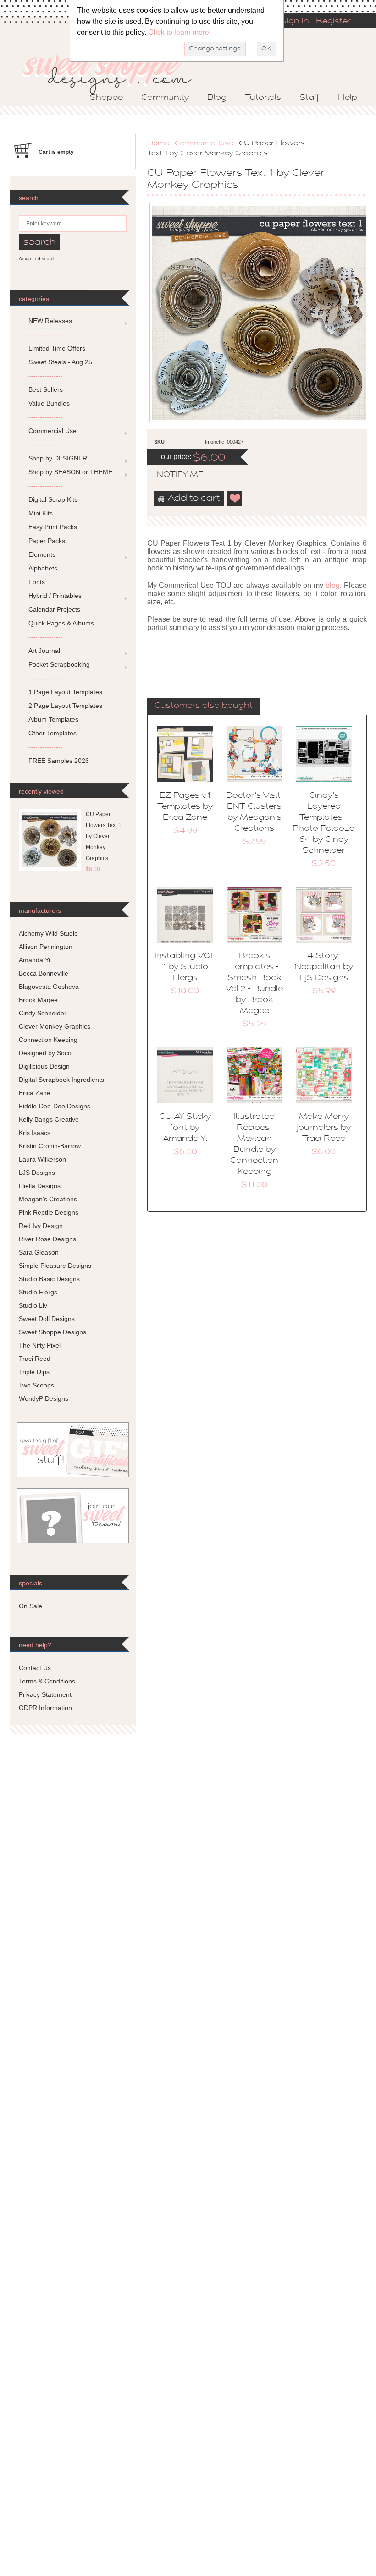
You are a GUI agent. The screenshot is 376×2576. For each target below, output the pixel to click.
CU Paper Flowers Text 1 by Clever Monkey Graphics (104, 836)
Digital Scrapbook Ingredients (61, 1080)
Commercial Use (204, 143)
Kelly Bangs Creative (49, 1119)
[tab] (204, 707)
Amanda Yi (34, 960)
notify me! (173, 475)
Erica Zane (35, 1093)
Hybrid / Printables (55, 596)
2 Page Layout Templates (65, 706)
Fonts (37, 582)
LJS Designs (37, 1173)
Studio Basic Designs (49, 1279)
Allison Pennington (46, 947)
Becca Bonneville (44, 973)
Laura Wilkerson (42, 1159)
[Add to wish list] (235, 499)
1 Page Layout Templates (65, 692)
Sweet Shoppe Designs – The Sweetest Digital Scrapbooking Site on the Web (115, 72)
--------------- (46, 334)
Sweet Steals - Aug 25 (60, 362)
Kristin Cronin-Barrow (50, 1146)
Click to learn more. (180, 32)
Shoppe (106, 98)
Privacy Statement (45, 1694)
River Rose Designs (47, 1239)
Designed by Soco (45, 1053)
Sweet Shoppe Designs (53, 1332)
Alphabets (43, 568)
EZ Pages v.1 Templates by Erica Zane (185, 807)
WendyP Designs (44, 1398)
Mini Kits (41, 513)
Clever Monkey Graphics (55, 1026)
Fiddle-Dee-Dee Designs (55, 1106)
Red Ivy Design (41, 1226)
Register (333, 22)
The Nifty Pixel (40, 1345)
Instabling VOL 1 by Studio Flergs (185, 967)
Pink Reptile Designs (49, 1212)
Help (348, 98)
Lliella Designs (40, 1186)
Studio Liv (33, 1305)
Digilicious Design (44, 1066)
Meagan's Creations (48, 1199)
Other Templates (53, 733)
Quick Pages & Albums (61, 623)
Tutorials (263, 98)
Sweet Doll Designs (47, 1319)
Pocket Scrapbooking (59, 664)
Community (165, 98)
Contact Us (35, 1668)
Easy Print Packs (53, 527)
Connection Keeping (48, 1040)
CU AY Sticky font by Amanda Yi (185, 1128)
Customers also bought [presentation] (204, 706)
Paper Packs (47, 541)
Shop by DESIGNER (58, 458)
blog (333, 585)
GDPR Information (45, 1708)
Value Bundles (49, 403)
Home (158, 143)
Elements (42, 554)
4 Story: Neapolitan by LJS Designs (324, 967)
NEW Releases (50, 321)
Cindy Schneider (43, 1013)
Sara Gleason (39, 1252)
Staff (310, 98)
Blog (217, 98)
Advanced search (37, 259)
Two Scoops (36, 1385)
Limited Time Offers (57, 348)
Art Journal (44, 651)
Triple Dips (34, 1372)
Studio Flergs (38, 1292)
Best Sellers (46, 389)
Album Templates (53, 719)
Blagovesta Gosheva (49, 987)
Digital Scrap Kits (53, 499)
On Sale (30, 1606)
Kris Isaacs (35, 1133)
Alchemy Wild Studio (48, 933)
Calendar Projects (54, 609)
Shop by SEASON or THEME (70, 472)
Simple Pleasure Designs (55, 1266)
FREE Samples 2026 (59, 761)
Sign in (295, 22)
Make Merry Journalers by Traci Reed (324, 1128)
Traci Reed (35, 1359)
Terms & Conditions (47, 1681)
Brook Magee (38, 1000)
